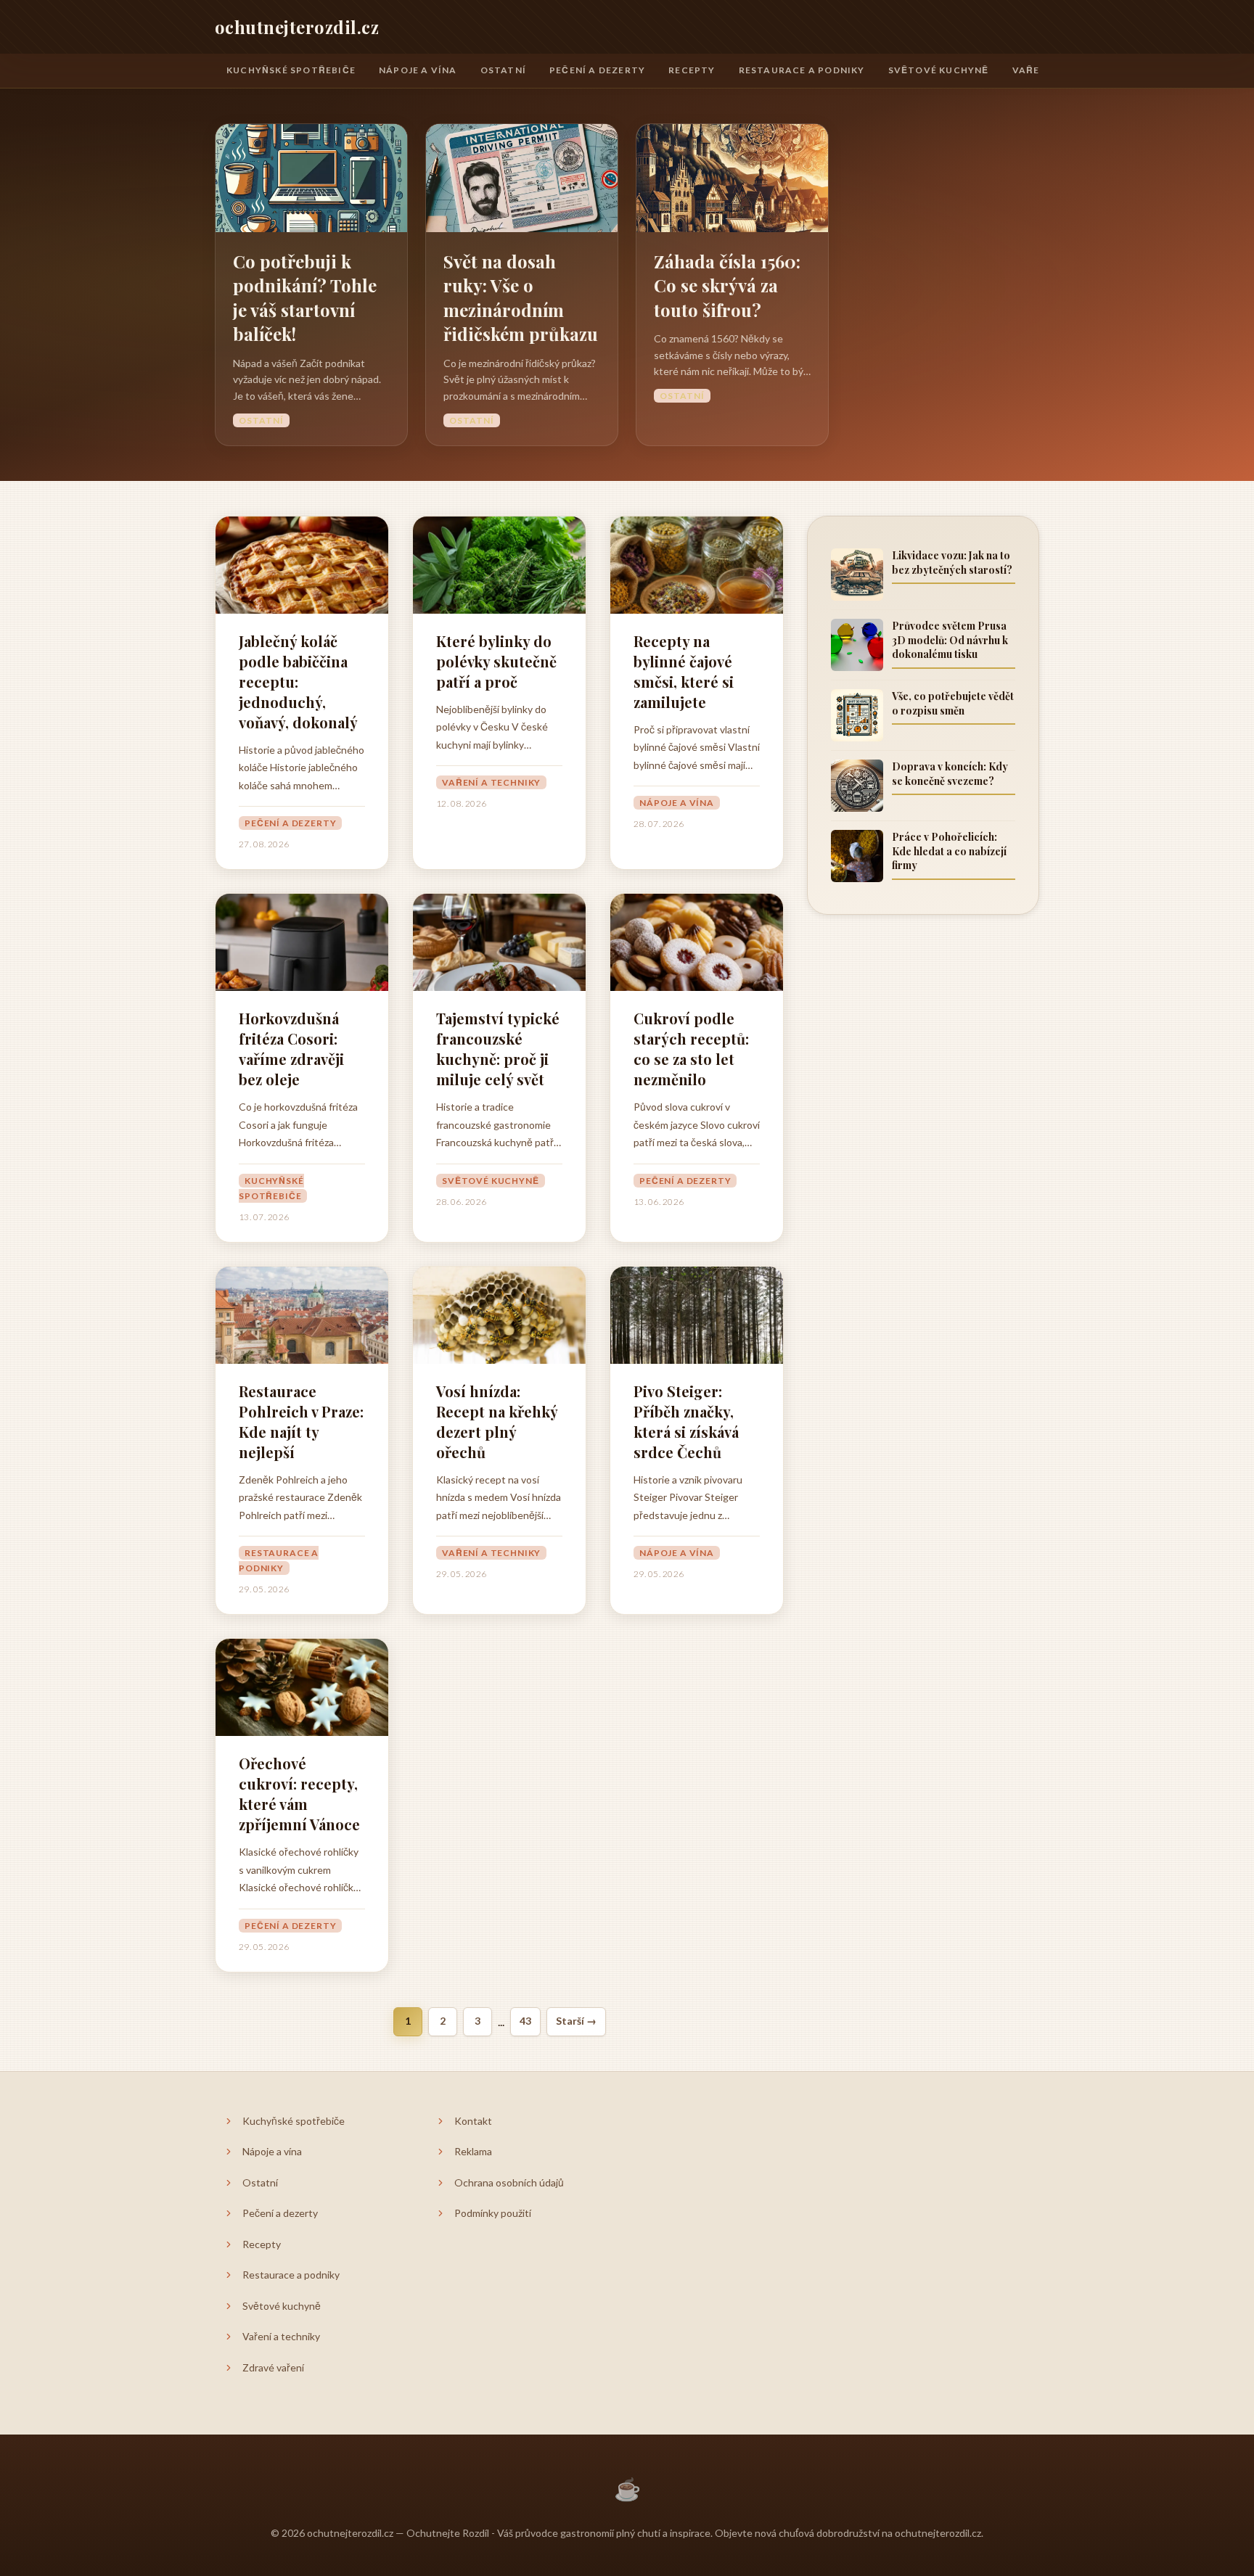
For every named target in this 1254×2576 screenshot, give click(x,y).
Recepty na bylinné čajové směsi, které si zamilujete (684, 671)
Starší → (576, 2021)
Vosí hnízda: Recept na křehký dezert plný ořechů (497, 1421)
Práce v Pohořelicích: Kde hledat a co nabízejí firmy (949, 851)
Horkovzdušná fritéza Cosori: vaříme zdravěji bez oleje (291, 1049)
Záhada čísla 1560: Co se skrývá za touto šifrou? (727, 285)
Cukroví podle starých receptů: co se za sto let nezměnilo (691, 1049)
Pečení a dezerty (597, 70)
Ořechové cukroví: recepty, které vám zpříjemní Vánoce (299, 1794)
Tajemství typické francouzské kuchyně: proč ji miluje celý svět (498, 1049)
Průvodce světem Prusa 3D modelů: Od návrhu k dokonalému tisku (950, 640)
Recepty (692, 70)
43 (525, 2021)
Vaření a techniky (491, 782)
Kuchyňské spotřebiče (291, 70)
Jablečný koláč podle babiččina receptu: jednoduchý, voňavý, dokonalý (298, 682)
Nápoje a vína (418, 70)
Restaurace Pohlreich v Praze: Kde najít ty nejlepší (301, 1421)
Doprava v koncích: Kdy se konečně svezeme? (950, 774)
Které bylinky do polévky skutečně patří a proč (496, 661)
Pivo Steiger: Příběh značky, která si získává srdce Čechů (686, 1421)
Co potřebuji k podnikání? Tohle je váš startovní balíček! (305, 298)
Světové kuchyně (939, 70)
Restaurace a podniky (802, 70)
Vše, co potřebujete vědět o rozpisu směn (953, 703)
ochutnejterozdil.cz (297, 27)
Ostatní (503, 70)
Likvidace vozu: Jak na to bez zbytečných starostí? (952, 563)
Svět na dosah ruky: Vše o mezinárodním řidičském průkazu (521, 298)
